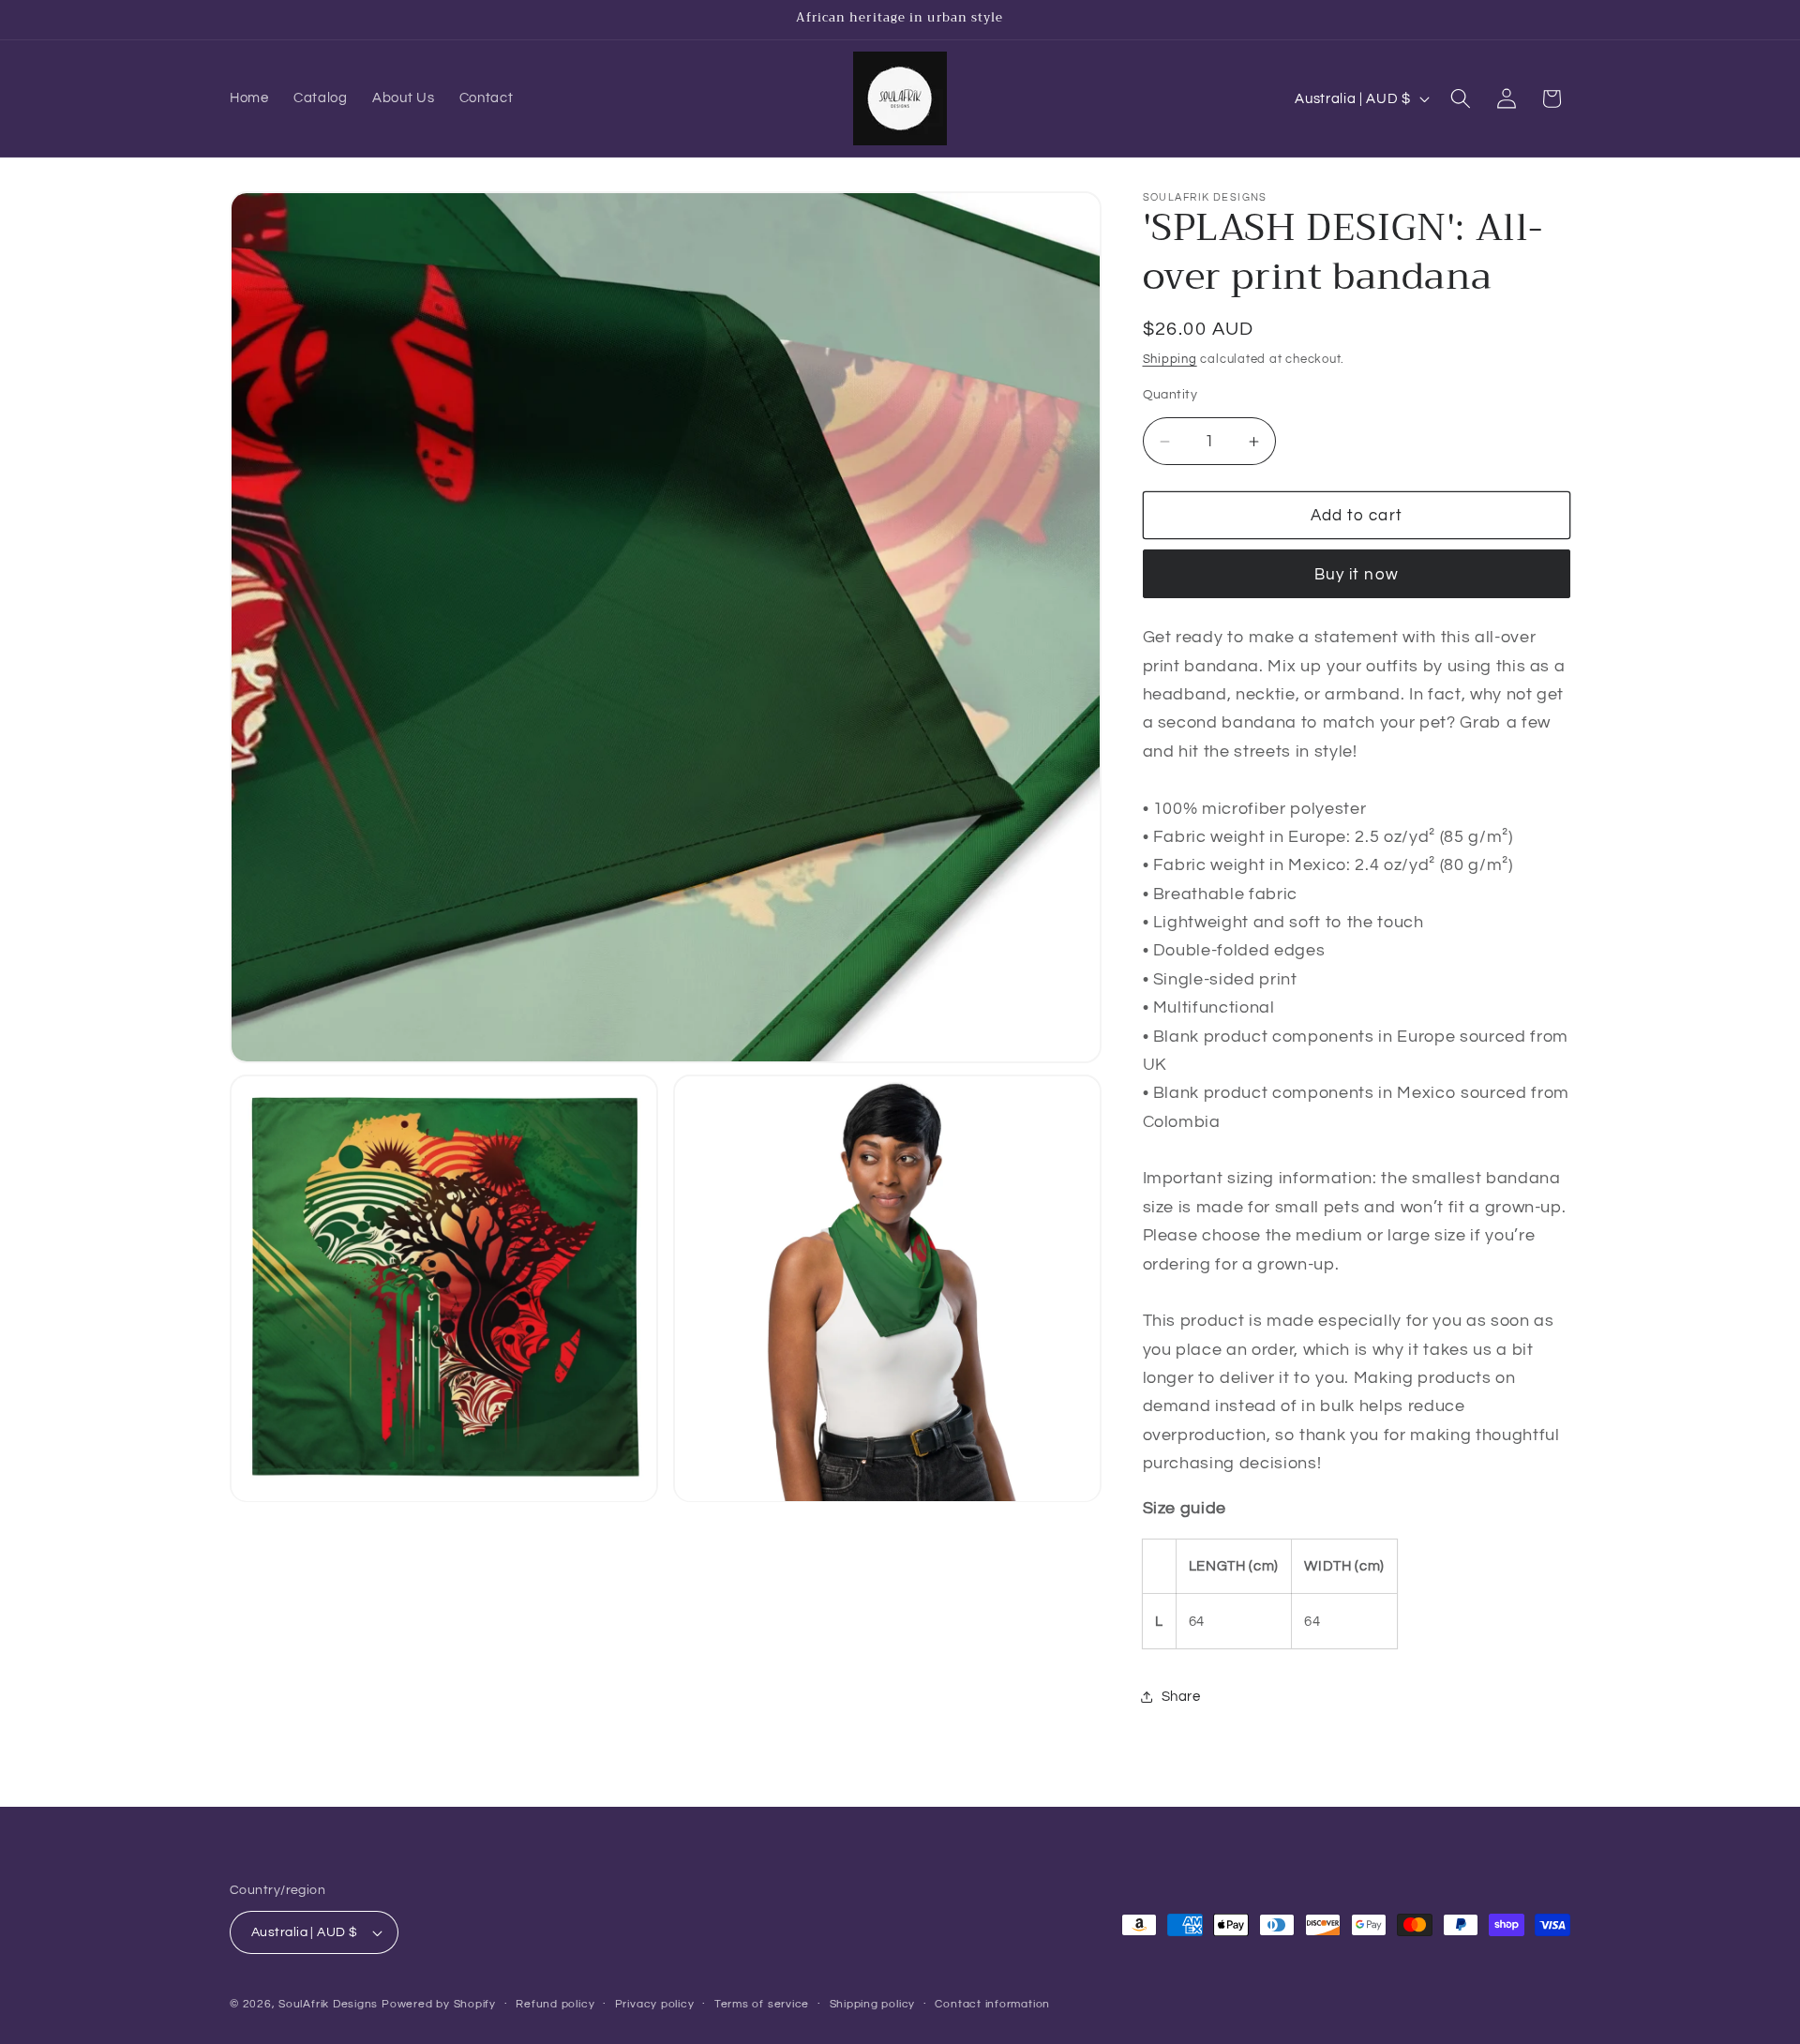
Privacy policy (655, 2004)
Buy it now (1357, 574)
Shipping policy (873, 2004)
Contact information (992, 2004)
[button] (1461, 98)
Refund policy (555, 2004)
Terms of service (762, 2004)
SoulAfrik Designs (328, 2004)
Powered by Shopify (439, 2004)
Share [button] (1181, 1697)
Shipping (1170, 359)
